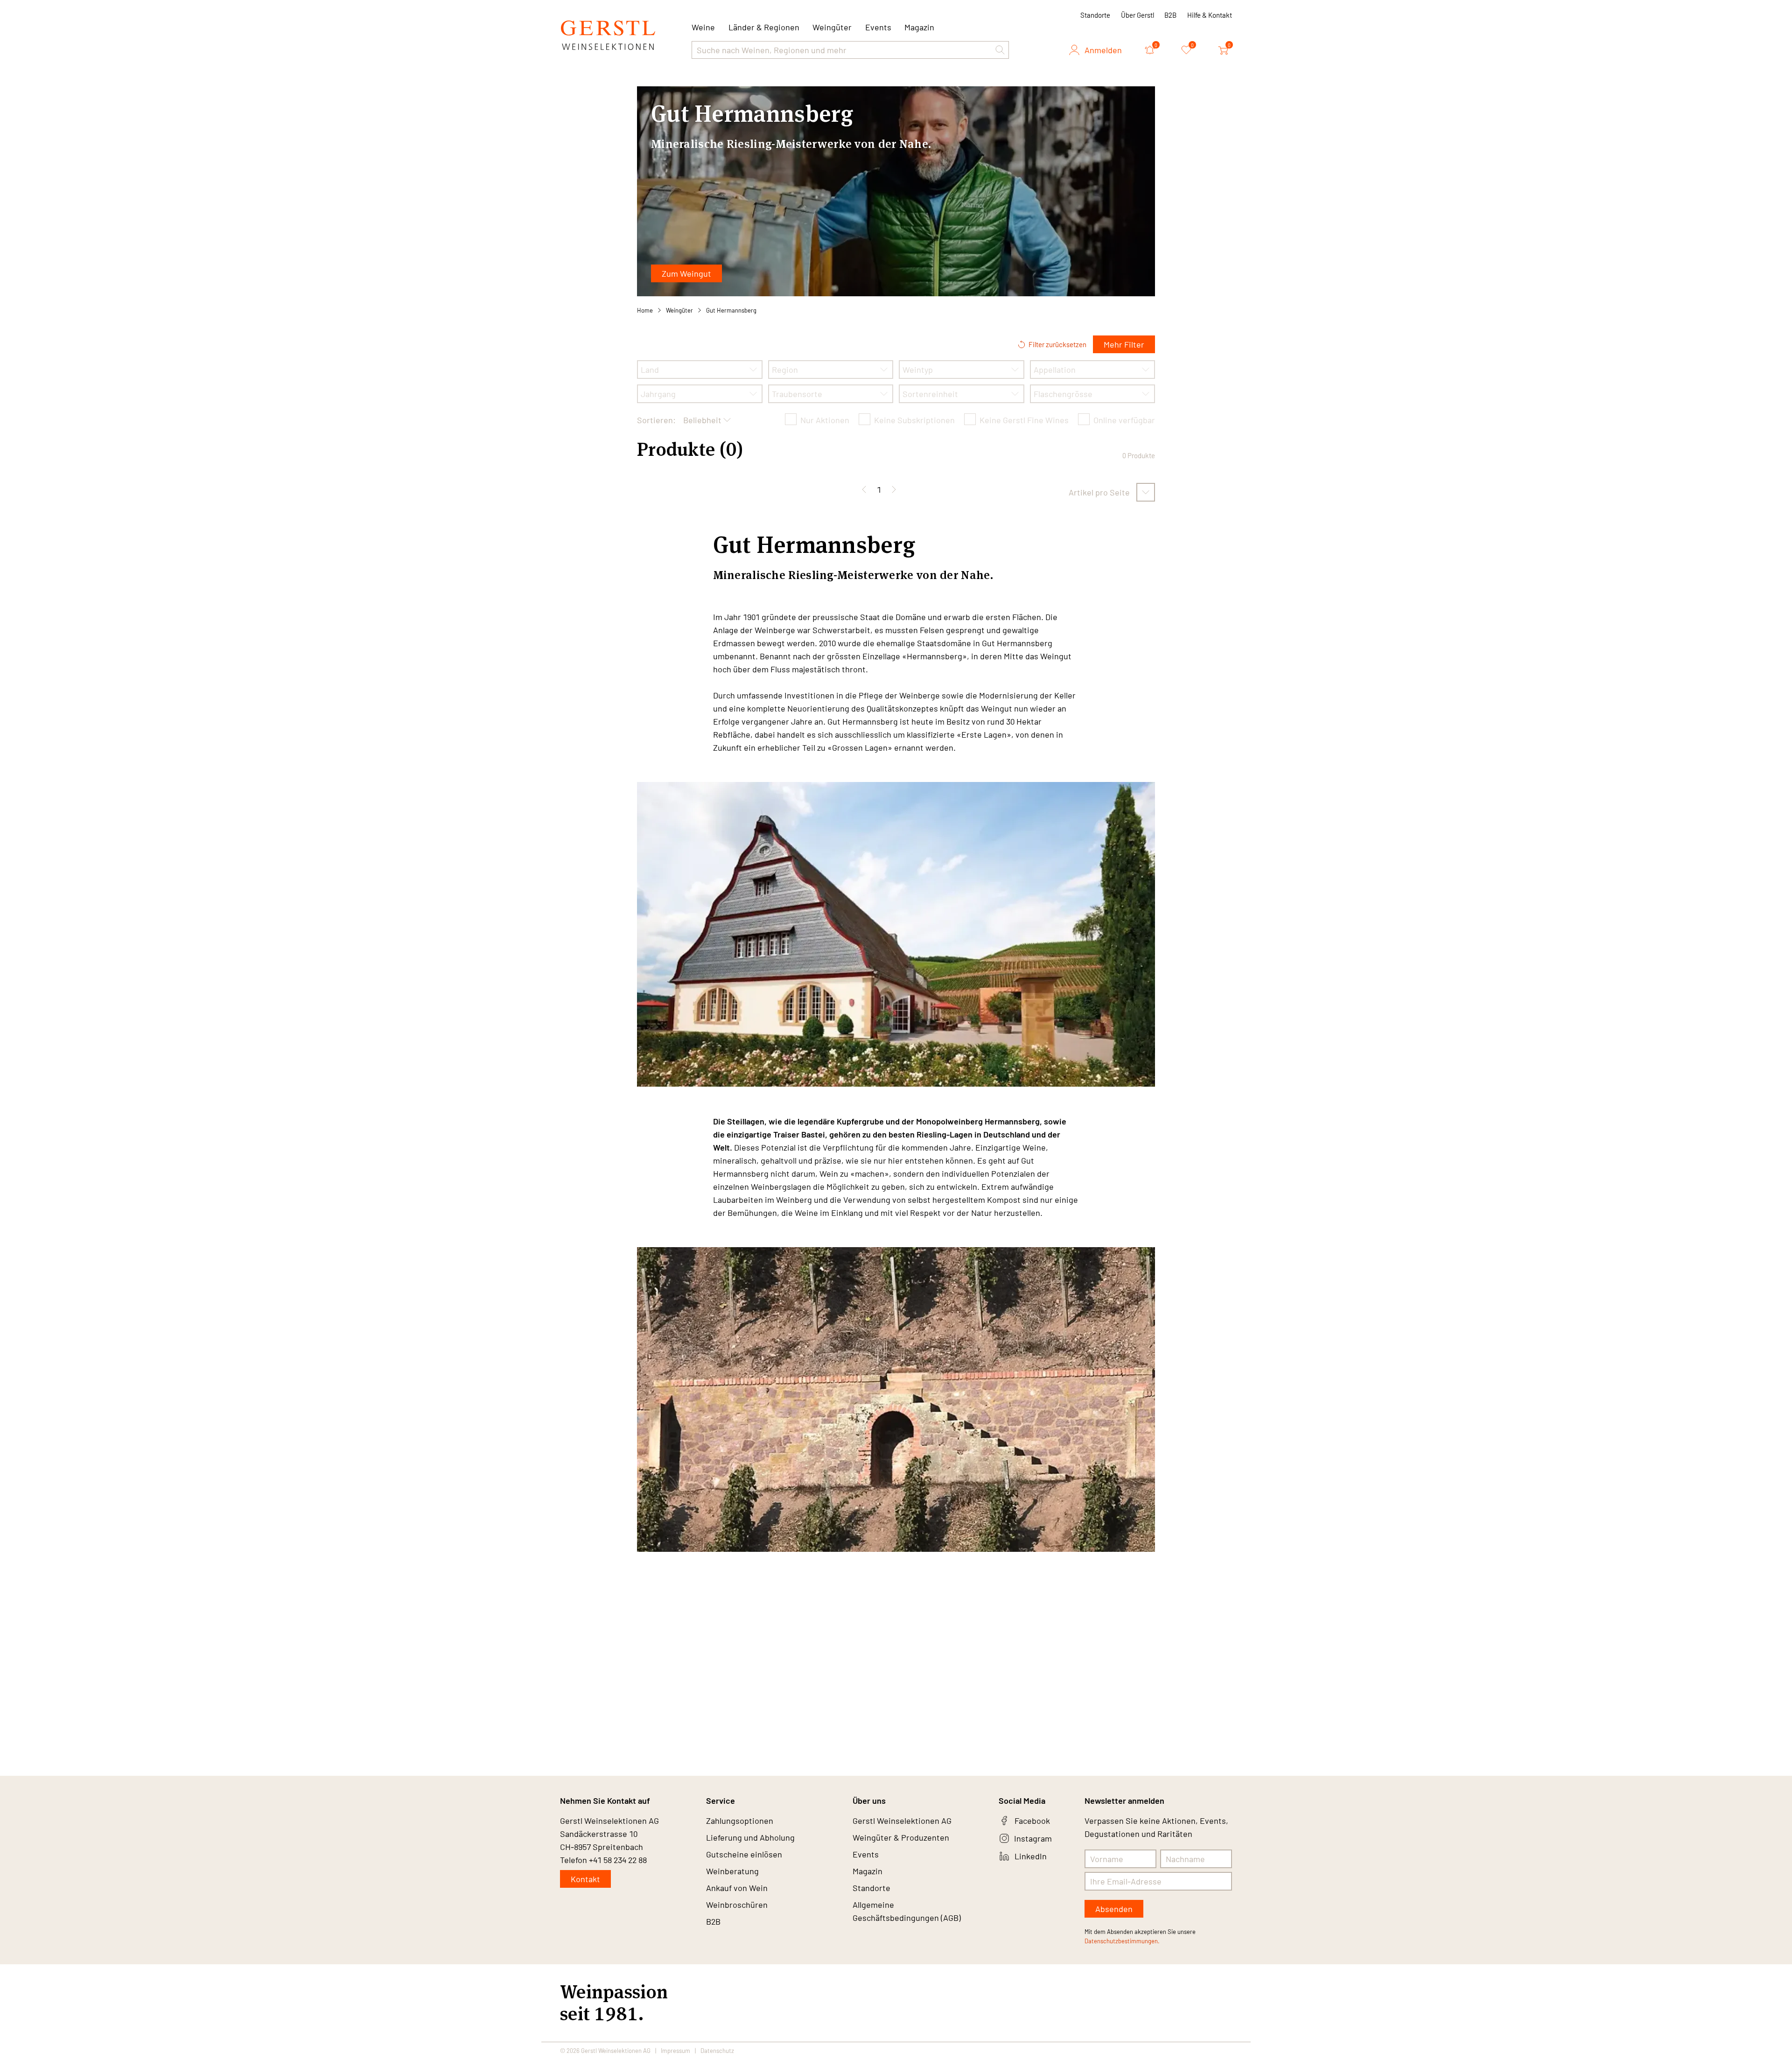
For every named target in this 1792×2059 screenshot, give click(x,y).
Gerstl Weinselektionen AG (902, 1821)
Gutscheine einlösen (744, 1854)
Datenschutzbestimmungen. (1122, 1941)
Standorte (1095, 15)
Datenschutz (717, 2051)
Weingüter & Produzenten (901, 1837)
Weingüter (832, 27)
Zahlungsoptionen (740, 1821)
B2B (1170, 15)
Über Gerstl (1137, 15)
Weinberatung (732, 1871)
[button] (1000, 50)
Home (645, 310)
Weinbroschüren (737, 1905)
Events (878, 27)
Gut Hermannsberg (731, 310)
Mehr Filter (1124, 344)
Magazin (919, 27)
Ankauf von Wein (737, 1888)
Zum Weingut (686, 273)
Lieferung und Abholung (750, 1837)
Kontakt (585, 1879)
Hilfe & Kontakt (1210, 15)
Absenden (1114, 1909)
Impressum (675, 2051)
